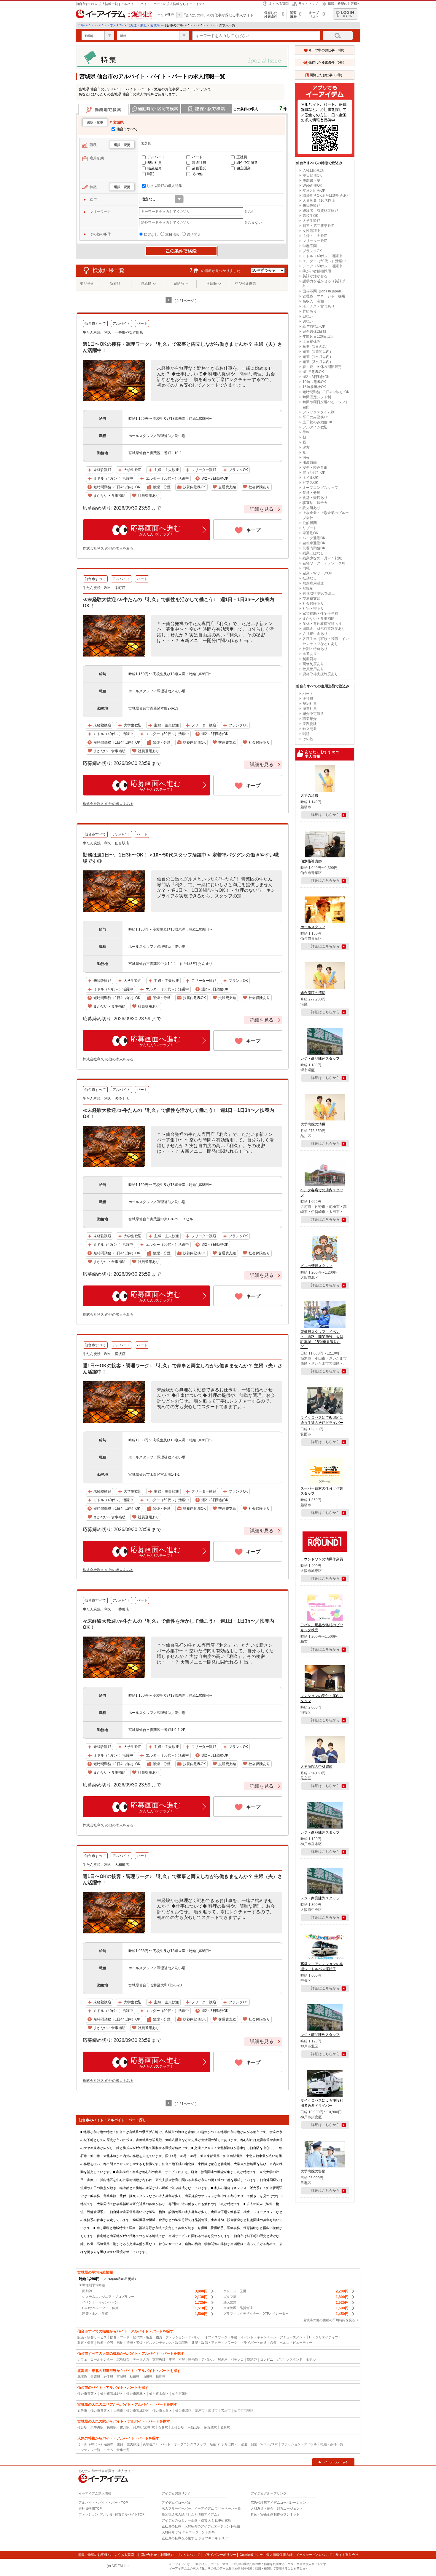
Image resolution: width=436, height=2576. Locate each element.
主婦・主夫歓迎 (315, 236)
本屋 (182, 2359)
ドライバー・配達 (254, 2343)
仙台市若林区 (136, 2394)
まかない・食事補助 (319, 619)
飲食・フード (120, 2337)
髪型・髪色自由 (315, 468)
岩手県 (108, 2377)
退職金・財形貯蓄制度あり (324, 629)
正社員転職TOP (90, 2508)
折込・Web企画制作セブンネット (275, 2514)
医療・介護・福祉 (110, 2343)
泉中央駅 (97, 2427)
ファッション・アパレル (183, 2337)
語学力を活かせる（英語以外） (324, 284)
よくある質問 (279, 4)
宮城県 (155, 25)
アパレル (208, 2359)
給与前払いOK (314, 326)
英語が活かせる (315, 276)
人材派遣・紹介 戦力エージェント (277, 2508)
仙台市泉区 (180, 2394)
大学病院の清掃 (313, 1124)
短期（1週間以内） (318, 352)
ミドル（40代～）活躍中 (322, 256)
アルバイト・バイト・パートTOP (103, 2503)
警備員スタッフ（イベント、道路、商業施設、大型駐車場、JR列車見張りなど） (322, 1339)
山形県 (148, 2377)
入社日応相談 (313, 170)
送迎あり (310, 654)
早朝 (306, 432)
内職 (306, 568)
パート (197, 157)
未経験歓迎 (311, 206)
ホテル (311, 2359)
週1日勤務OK (313, 372)
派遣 (244, 2444)
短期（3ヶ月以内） (318, 362)
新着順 (115, 284)
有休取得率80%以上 (319, 593)
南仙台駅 (194, 2427)
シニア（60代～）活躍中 (322, 266)
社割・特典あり (315, 649)
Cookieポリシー (251, 2555)
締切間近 (194, 235)
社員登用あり (313, 669)
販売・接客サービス (92, 2337)
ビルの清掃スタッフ (316, 1266)
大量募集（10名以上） (321, 201)
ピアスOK (310, 483)
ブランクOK (312, 251)
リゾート (310, 528)
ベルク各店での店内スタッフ (322, 1193)
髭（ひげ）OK (314, 473)
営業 (273, 2343)
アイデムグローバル (176, 2503)
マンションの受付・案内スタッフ (322, 1698)
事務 (172, 2359)
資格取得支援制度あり (320, 674)
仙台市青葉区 (87, 2394)
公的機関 (310, 523)
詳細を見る (262, 509)
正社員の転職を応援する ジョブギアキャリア (195, 2538)
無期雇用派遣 (313, 583)
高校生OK (310, 216)
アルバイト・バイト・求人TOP (100, 25)
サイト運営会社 (347, 2555)
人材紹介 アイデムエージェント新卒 (188, 2532)
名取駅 (225, 2427)
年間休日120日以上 (318, 337)
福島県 (161, 2377)
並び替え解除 (246, 284)
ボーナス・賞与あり (319, 306)
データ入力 (141, 2359)
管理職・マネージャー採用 (324, 296)
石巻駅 (163, 2427)
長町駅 (112, 2427)
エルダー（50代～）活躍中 (324, 261)
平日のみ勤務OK (316, 417)
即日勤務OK (312, 175)
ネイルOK (310, 478)
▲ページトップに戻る (333, 2462)
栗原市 (200, 2410)
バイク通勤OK (314, 538)
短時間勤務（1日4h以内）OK (326, 392)
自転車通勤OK (314, 543)
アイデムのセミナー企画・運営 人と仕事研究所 (196, 2520)
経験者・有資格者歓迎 (320, 211)
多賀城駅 (210, 2427)
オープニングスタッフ (320, 488)
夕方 (306, 447)
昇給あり (310, 311)
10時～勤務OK (314, 382)
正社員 (242, 157)
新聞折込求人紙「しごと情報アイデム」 (191, 2514)
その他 (197, 174)
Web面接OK (312, 185)
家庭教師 (159, 2359)
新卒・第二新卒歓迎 (319, 226)
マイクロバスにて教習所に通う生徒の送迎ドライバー (322, 1420)
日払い (308, 316)
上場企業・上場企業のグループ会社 (326, 515)
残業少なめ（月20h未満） (323, 558)
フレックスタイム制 (319, 412)
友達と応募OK (314, 190)
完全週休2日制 (314, 332)
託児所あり (311, 508)
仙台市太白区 (159, 2394)
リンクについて (188, 2555)
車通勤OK (310, 533)
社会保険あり (313, 603)
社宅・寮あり (313, 609)
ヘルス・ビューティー (296, 2343)
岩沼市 (226, 2410)
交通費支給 (311, 598)
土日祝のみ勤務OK (318, 422)
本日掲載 (172, 235)
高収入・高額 (313, 301)
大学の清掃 (309, 795)
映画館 (193, 2359)
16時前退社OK (314, 387)
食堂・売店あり (315, 498)
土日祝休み (311, 342)
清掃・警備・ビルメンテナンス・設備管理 (157, 2343)
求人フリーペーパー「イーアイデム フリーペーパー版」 (203, 2508)
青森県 (95, 2377)
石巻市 (82, 2410)
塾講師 (252, 2359)
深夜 (306, 457)
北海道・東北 (137, 25)
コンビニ (267, 2359)
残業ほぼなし (313, 553)
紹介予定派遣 (247, 163)
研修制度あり (313, 664)
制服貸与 (310, 659)
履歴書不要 (311, 180)
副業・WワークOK (317, 573)
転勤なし (310, 578)
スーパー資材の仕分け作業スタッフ (322, 1491)
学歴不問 (310, 246)
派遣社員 (199, 163)
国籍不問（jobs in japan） (324, 291)
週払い (308, 321)
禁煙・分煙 (311, 493)
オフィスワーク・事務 (221, 2337)
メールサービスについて (314, 2555)
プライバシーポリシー (220, 2555)
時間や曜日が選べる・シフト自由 (326, 405)
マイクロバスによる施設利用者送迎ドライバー (322, 2103)
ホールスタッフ (313, 927)
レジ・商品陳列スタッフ (320, 1059)
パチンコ (237, 2359)
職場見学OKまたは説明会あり (326, 196)
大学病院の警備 (313, 2171)
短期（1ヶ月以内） (318, 357)
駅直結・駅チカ (315, 503)
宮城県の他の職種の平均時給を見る (329, 2320)
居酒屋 (223, 2359)
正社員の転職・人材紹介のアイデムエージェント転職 (201, 2526)
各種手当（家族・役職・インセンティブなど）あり (326, 641)
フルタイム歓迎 (315, 427)
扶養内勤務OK (314, 548)
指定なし (151, 235)
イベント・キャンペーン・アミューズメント (273, 2337)
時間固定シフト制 (317, 397)
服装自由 (310, 462)
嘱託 (151, 174)
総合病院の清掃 (313, 993)
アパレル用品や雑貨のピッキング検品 (322, 1628)
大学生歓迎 (311, 221)
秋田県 (135, 2377)
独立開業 (244, 168)
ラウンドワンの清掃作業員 (322, 1559)
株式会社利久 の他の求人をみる (108, 548)
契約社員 (155, 163)
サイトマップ (308, 4)
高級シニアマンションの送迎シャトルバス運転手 (322, 1966)
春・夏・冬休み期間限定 (322, 367)
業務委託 (199, 168)
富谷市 (213, 2410)
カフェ (82, 2359)
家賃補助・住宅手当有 (320, 614)
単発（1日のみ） (316, 347)
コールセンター (102, 2359)
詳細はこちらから (325, 815)
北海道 (82, 2377)
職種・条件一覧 (332, 2444)
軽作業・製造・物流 (148, 2337)
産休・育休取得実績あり (322, 624)
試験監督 (123, 2359)
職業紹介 (155, 168)
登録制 (308, 588)
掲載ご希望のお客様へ (344, 4)
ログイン (345, 14)
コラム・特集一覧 (117, 2450)
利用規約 (167, 2555)
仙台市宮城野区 (112, 2394)
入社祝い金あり (315, 634)
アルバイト (156, 157)
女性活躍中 (311, 231)
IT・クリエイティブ (324, 2337)
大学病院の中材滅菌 (316, 1767)
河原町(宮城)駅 (144, 2427)
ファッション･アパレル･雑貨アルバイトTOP (112, 2514)
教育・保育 (86, 2343)
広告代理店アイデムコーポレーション (278, 2503)
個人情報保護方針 (279, 2555)
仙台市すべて (127, 129)
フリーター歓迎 (315, 241)
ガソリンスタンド (289, 2359)
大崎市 (118, 2410)
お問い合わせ (147, 2555)
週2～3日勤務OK (316, 377)
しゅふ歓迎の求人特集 (164, 186)
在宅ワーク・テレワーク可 (324, 563)
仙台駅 (82, 2427)
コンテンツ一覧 (89, 2450)
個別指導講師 (311, 861)
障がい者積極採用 (317, 271)
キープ (253, 530)
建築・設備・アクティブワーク (214, 2343)
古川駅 (125, 2427)
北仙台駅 (178, 2427)
